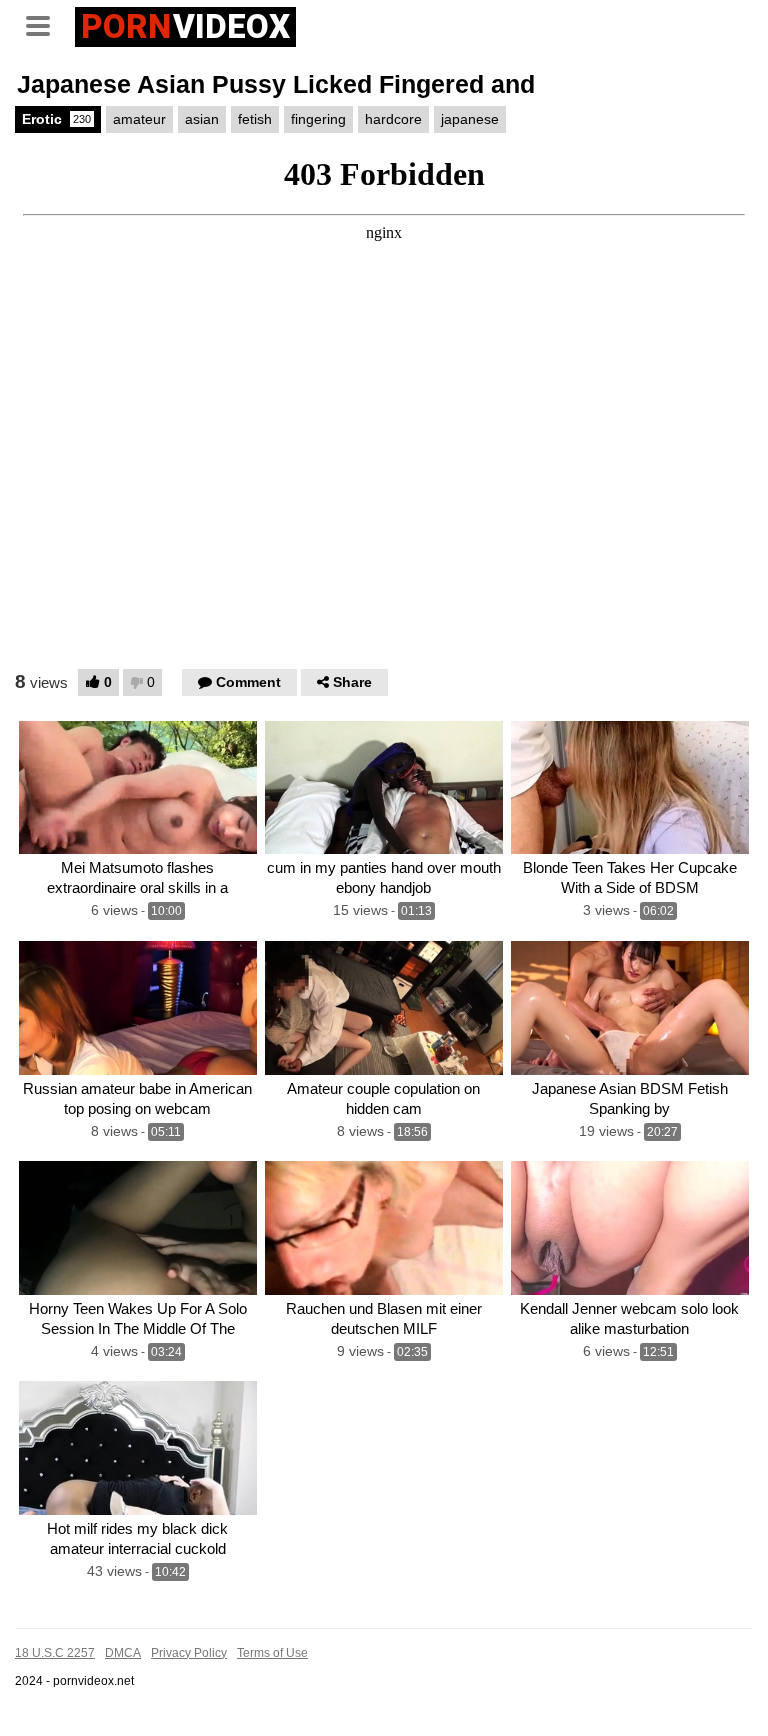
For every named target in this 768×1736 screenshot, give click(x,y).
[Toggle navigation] (45, 24)
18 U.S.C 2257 (55, 1653)
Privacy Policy (189, 1653)
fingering (318, 119)
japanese (470, 119)
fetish (255, 119)
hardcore (393, 119)
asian (202, 119)
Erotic (56, 119)
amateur (139, 119)
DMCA (123, 1653)
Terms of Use (272, 1653)
